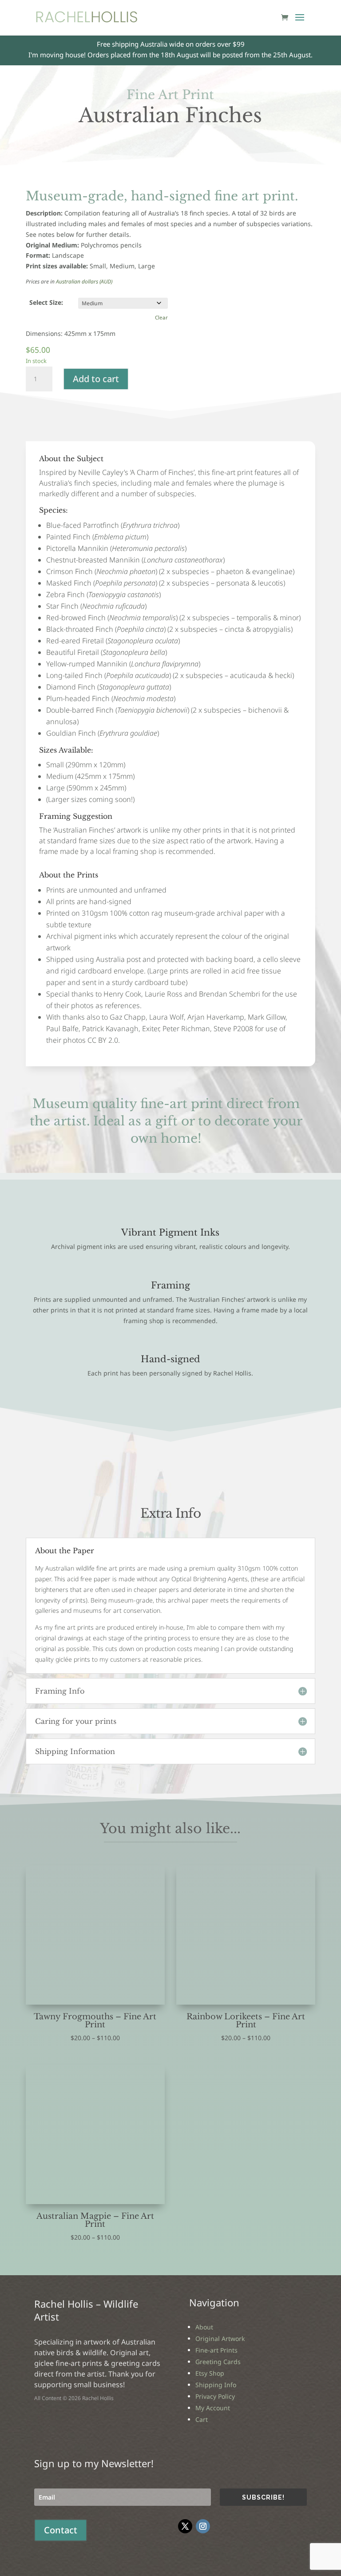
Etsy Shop (210, 2373)
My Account (213, 2408)
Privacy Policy (215, 2396)
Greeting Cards (218, 2362)
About (204, 2327)
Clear (161, 317)
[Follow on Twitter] (185, 2526)
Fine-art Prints (216, 2350)
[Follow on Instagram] (203, 2526)
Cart (202, 2419)
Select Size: (46, 302)
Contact (61, 2530)
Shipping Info (216, 2385)
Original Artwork (220, 2339)
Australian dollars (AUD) (84, 281)
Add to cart (96, 379)
